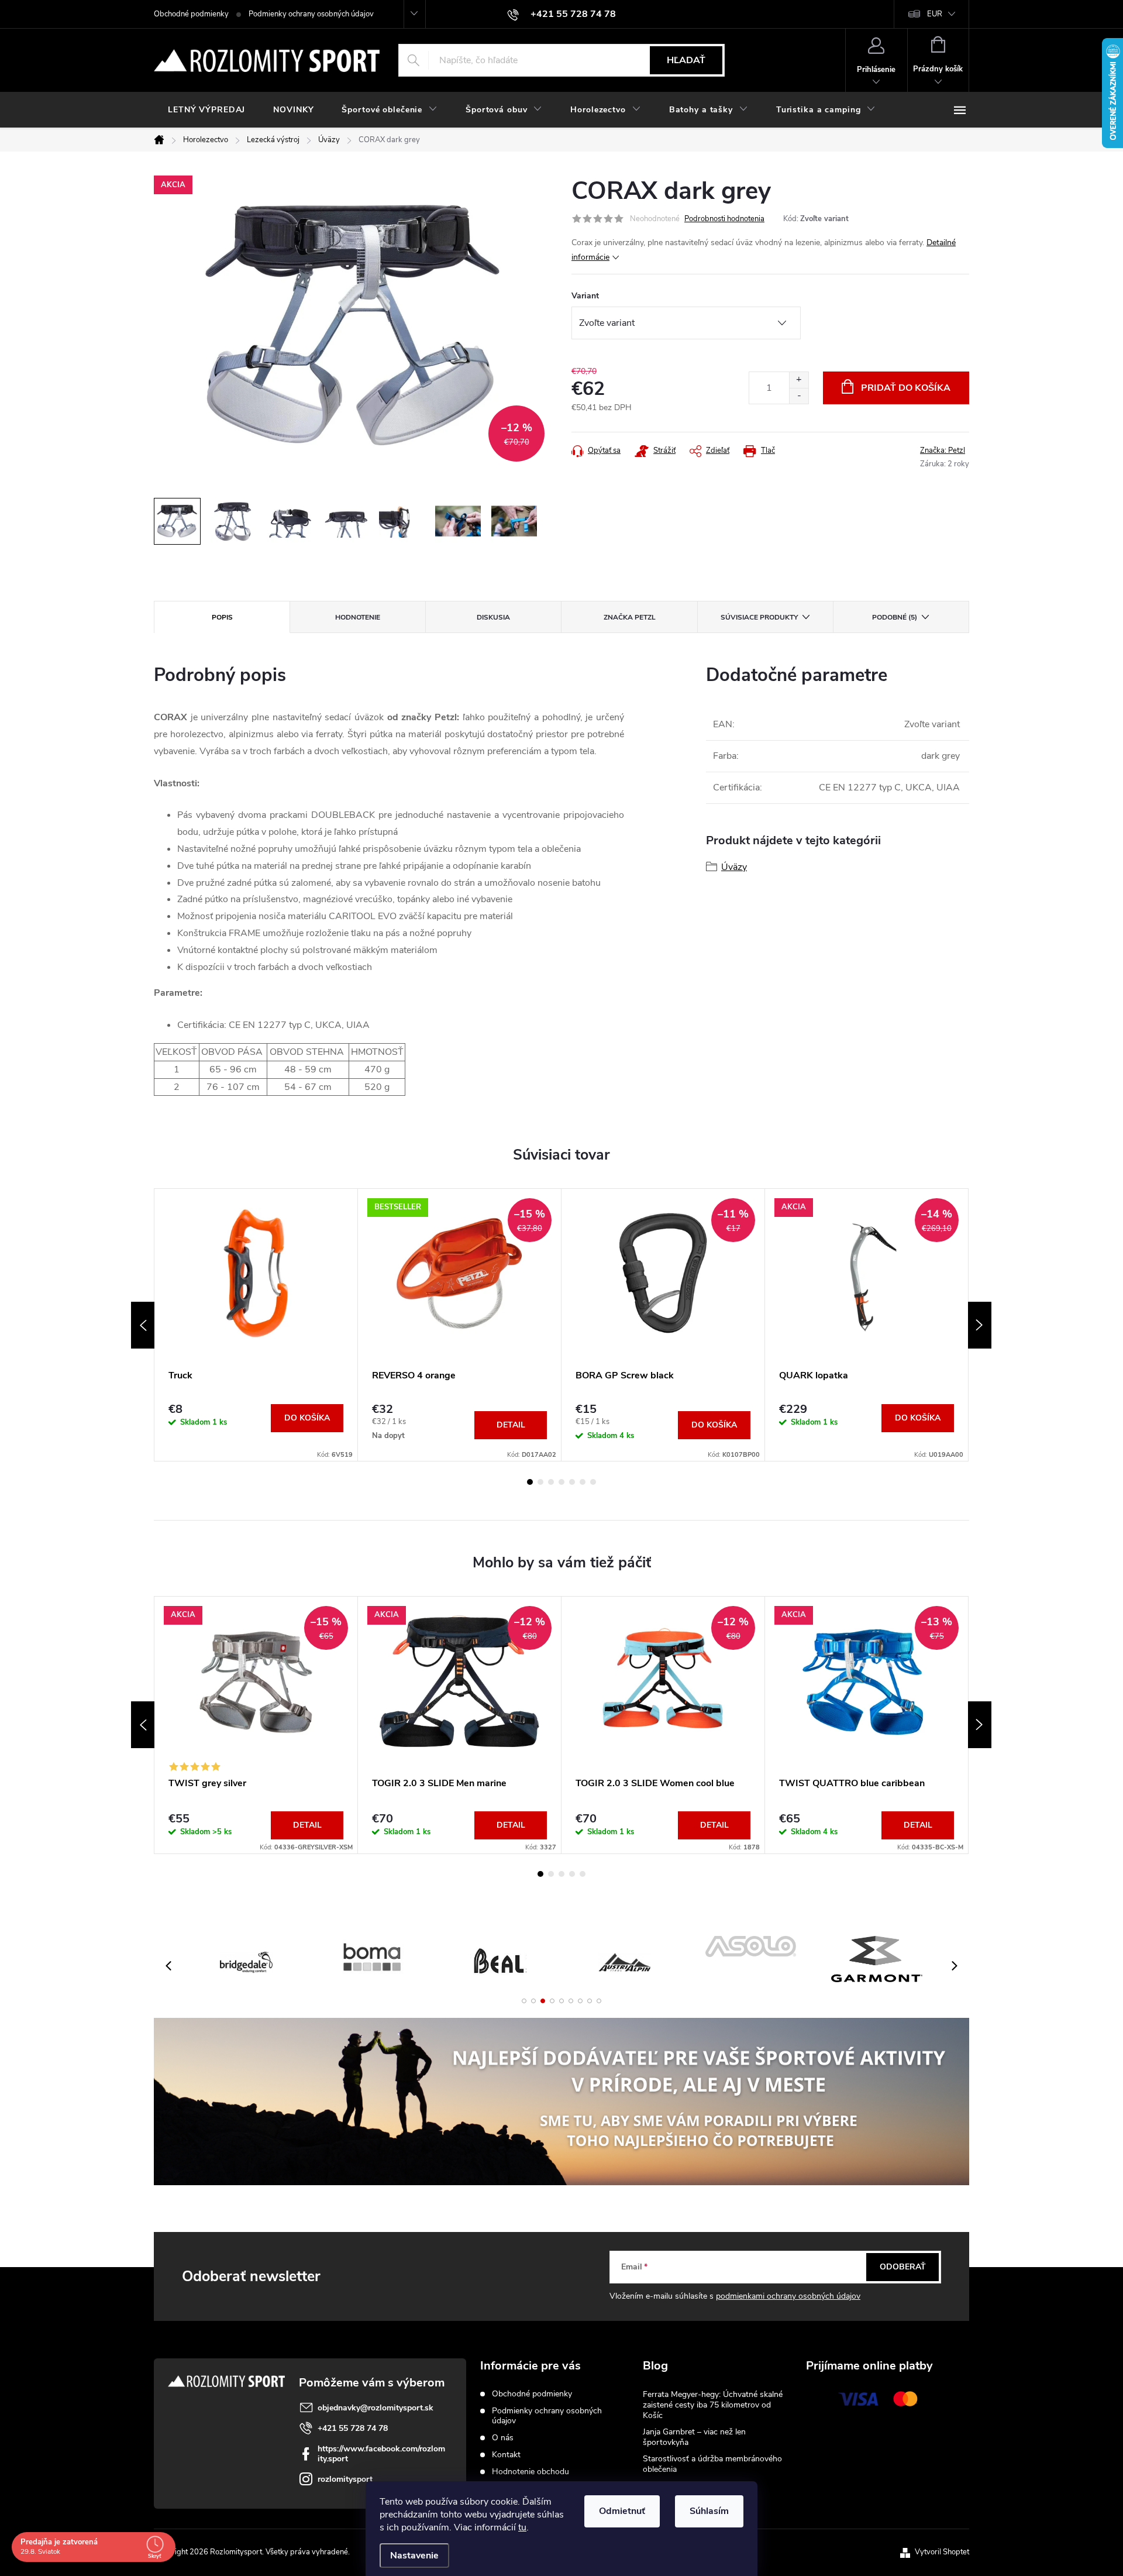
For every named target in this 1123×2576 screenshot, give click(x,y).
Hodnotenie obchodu (531, 2472)
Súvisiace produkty (759, 617)
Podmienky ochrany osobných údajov (311, 14)
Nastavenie (414, 2556)
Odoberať (903, 2267)
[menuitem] (206, 110)
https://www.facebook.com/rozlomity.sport (381, 2454)
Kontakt (506, 2455)
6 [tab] (583, 1482)
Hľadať (686, 60)
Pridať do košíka (906, 388)
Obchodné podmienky (191, 14)
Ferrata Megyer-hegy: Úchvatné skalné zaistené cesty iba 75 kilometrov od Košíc (713, 2405)
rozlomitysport (345, 2479)
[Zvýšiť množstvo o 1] (799, 380)
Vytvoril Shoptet (942, 2552)
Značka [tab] (630, 617)
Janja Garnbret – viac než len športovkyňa (694, 2437)
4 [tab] (561, 1482)
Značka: (943, 450)
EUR (935, 14)
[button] (524, 2001)
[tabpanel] (256, 1325)
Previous (143, 1325)
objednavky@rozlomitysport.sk (376, 2408)
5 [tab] (572, 1482)
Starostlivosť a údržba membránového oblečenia (712, 2464)
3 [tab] (551, 1482)
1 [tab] (530, 1482)
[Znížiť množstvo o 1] (799, 396)
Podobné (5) (895, 617)
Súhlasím (709, 2511)
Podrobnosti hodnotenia (724, 219)
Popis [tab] (222, 617)
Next (980, 1325)
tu (522, 2527)
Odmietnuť (622, 2511)
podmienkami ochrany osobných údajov (788, 2296)
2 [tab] (540, 1482)
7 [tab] (593, 1482)
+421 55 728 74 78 (353, 2428)
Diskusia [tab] (493, 617)
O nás (503, 2438)
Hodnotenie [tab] (358, 617)
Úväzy (734, 867)
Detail (511, 1425)
